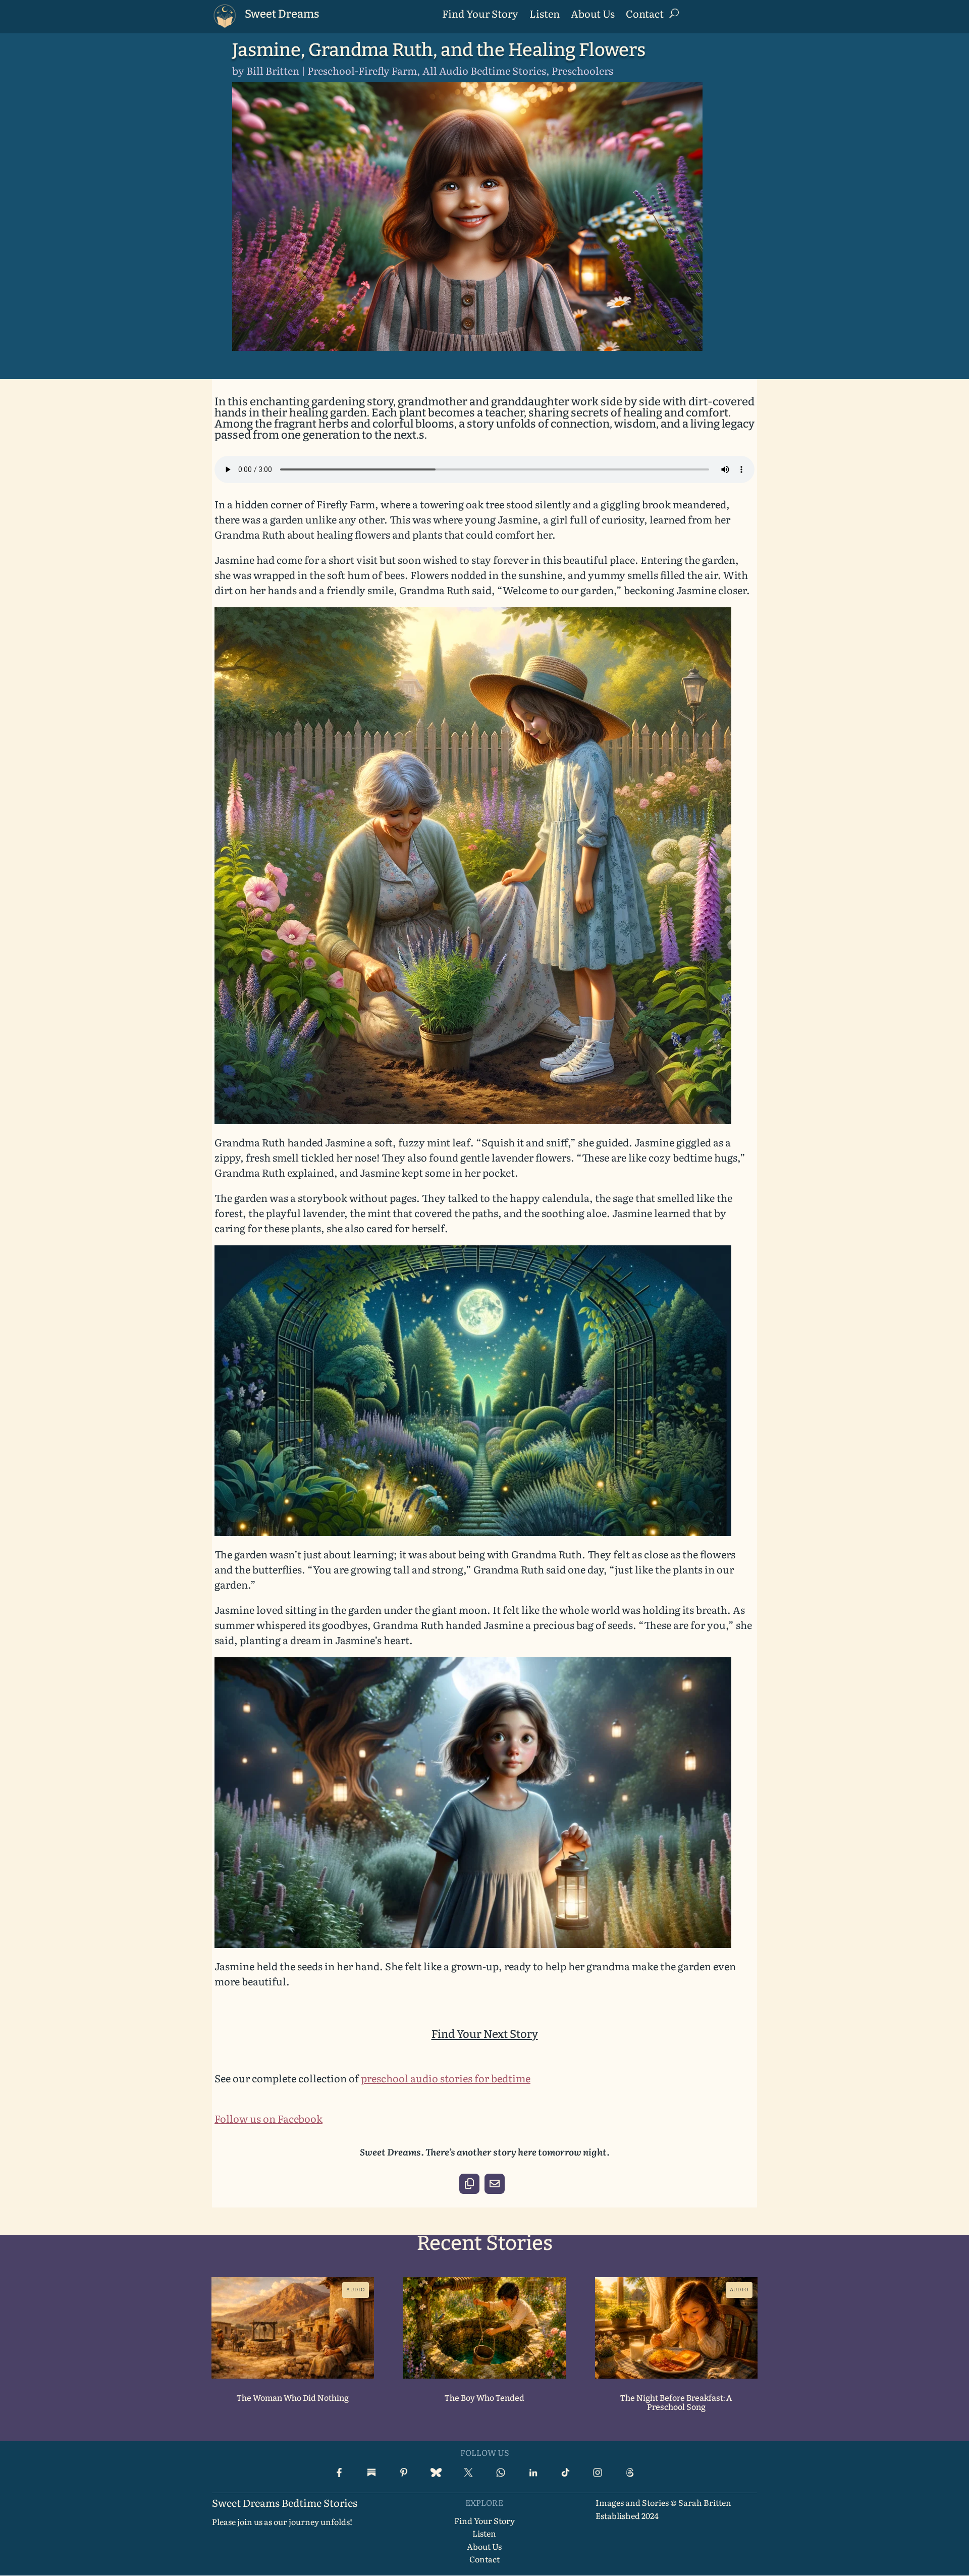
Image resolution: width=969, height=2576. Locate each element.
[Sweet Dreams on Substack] (371, 2473)
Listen (545, 15)
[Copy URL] (469, 2184)
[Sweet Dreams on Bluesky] (436, 2473)
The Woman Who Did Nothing (293, 2398)
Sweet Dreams (282, 14)
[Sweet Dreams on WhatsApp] (501, 2473)
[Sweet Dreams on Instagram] (598, 2473)
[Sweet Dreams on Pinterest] (404, 2473)
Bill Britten (273, 70)
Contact (645, 15)
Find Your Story (480, 15)
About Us (593, 15)
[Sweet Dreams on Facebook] (339, 2473)
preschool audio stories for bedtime (446, 2078)
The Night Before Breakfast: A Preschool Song (676, 2403)
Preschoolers (582, 70)
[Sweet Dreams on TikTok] (565, 2473)
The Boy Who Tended (484, 2398)
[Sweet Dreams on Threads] (630, 2473)
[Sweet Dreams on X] (468, 2473)
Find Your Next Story (485, 2034)
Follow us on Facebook (268, 2118)
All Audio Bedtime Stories (484, 70)
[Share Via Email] (495, 2184)
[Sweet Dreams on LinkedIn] (533, 2473)
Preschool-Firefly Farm (362, 70)
